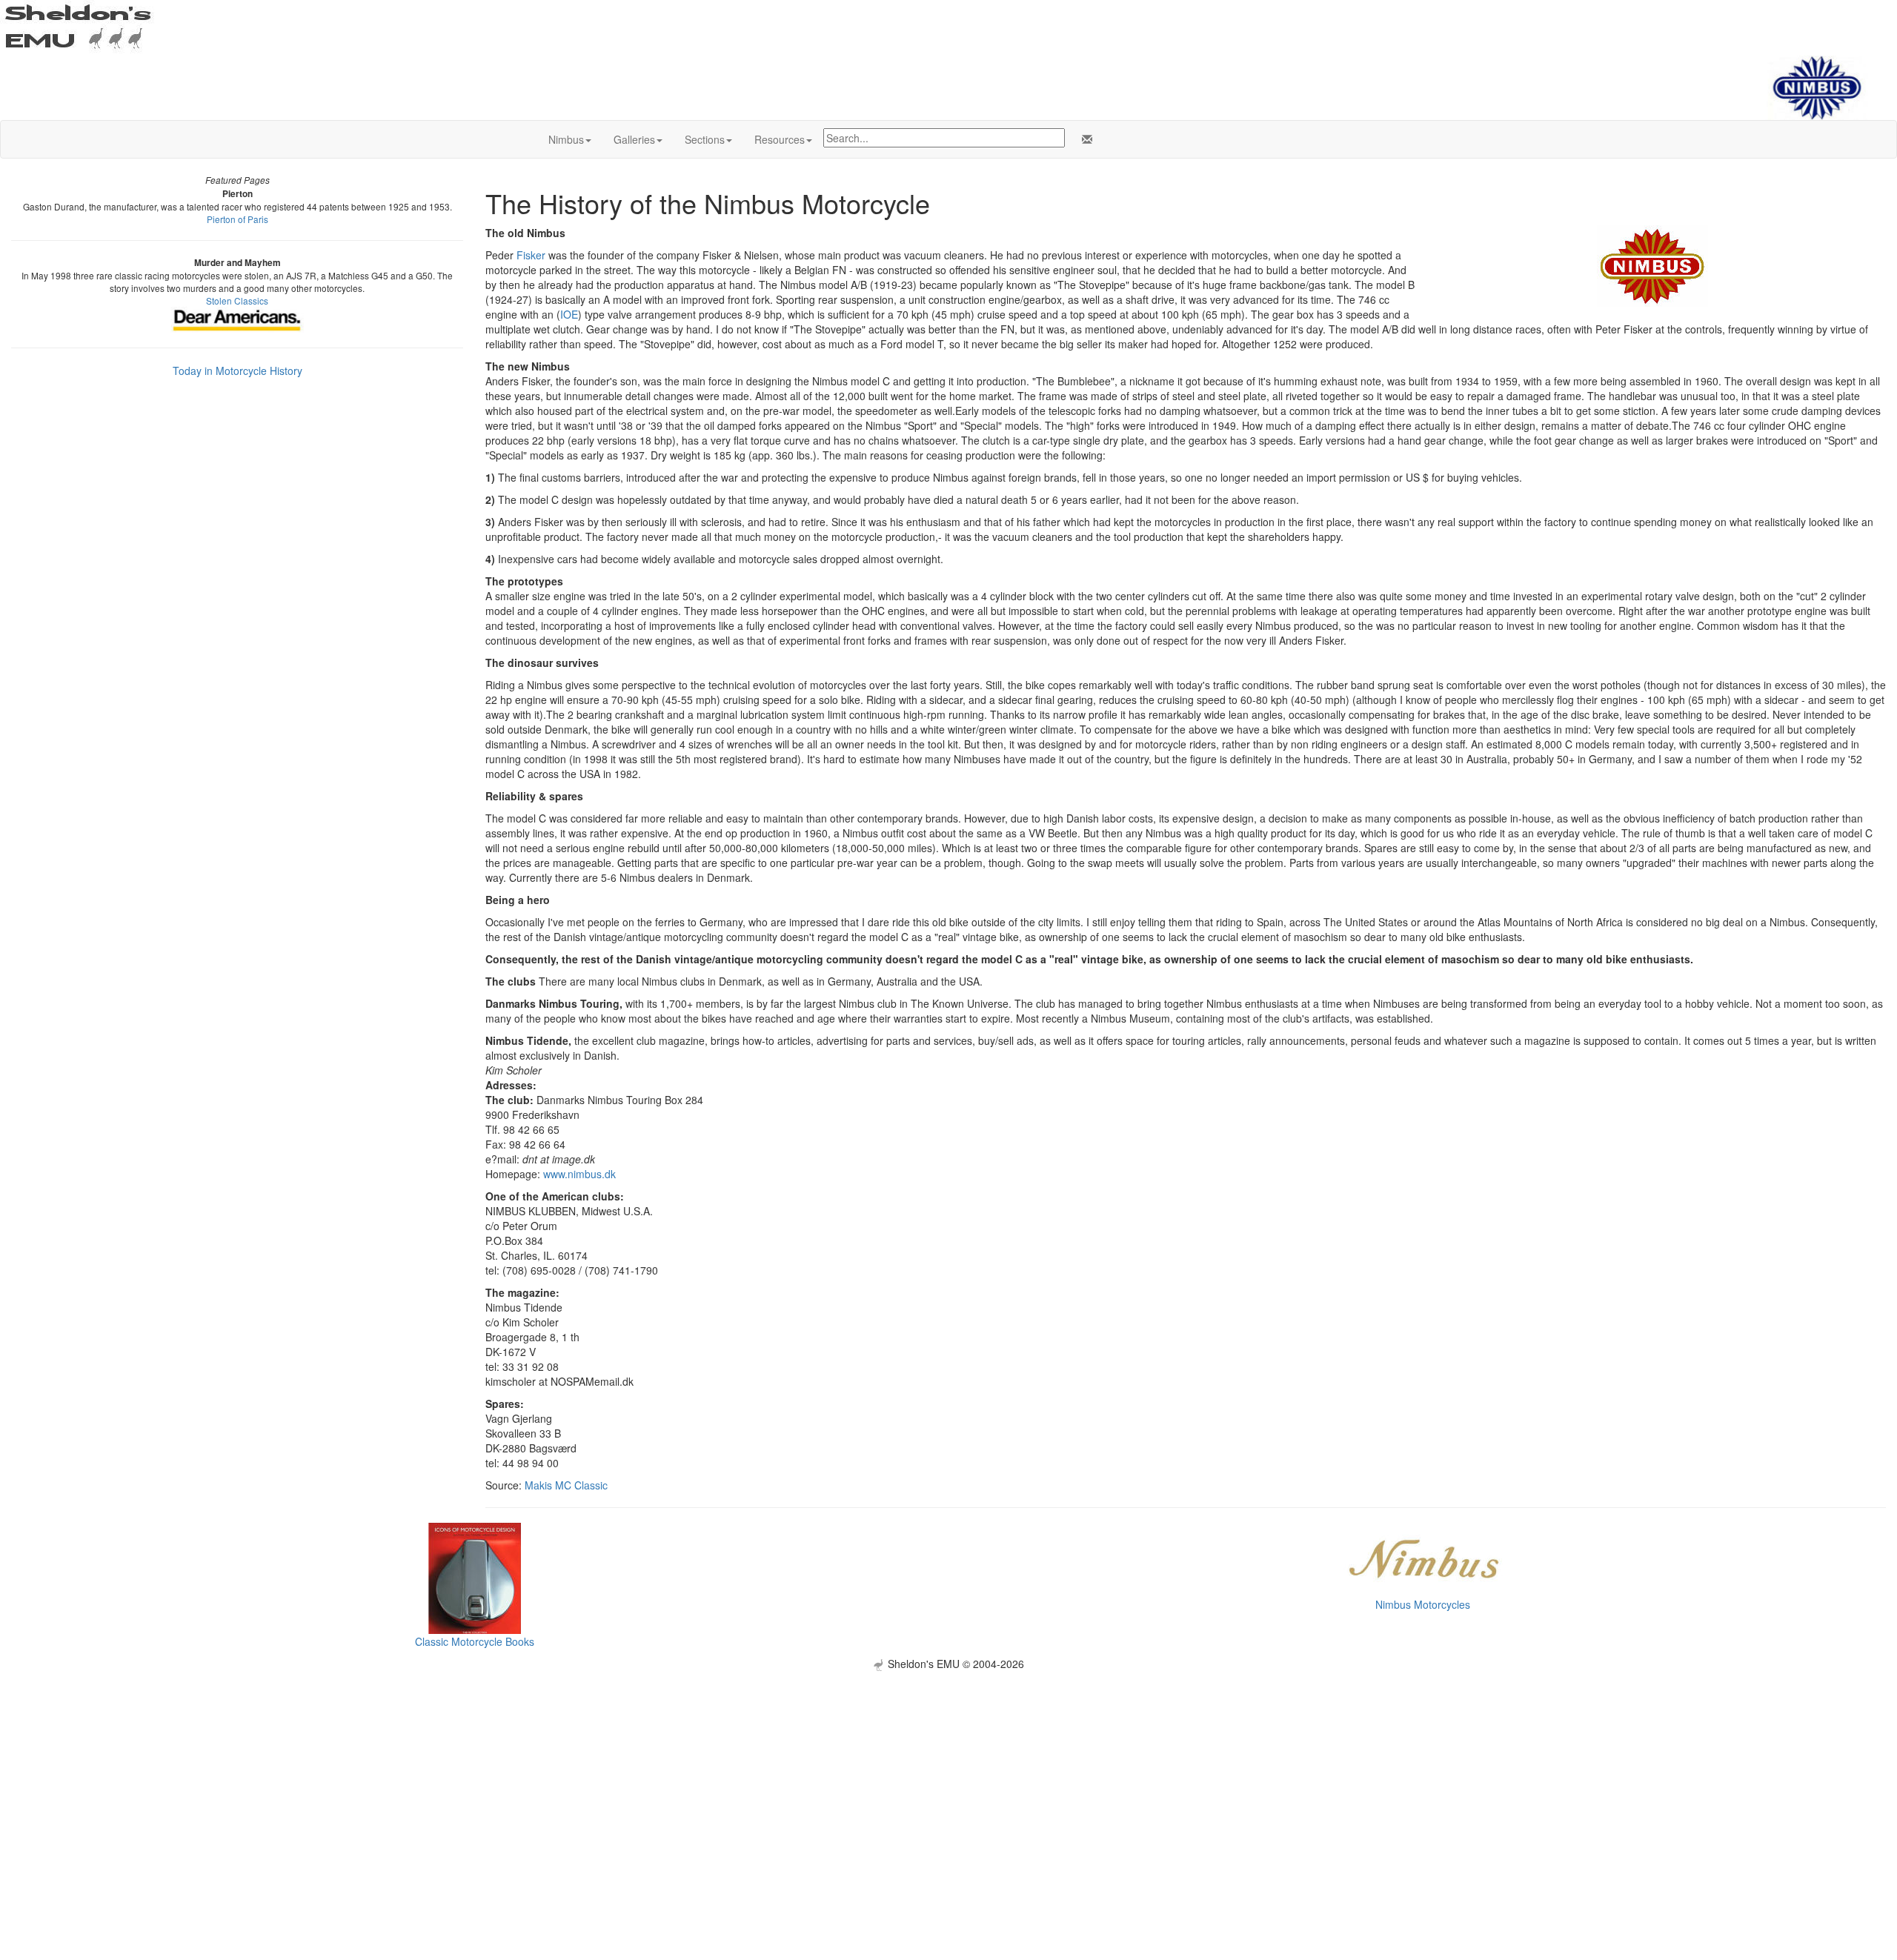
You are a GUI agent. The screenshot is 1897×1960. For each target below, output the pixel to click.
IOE (569, 314)
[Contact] (1084, 139)
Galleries (634, 139)
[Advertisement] (948, 1775)
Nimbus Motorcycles (1423, 1604)
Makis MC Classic (566, 1485)
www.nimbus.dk (579, 1174)
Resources (780, 139)
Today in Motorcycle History (237, 371)
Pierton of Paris (237, 219)
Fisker (531, 255)
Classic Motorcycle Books (475, 1641)
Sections (705, 139)
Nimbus (566, 139)
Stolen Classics (237, 300)
